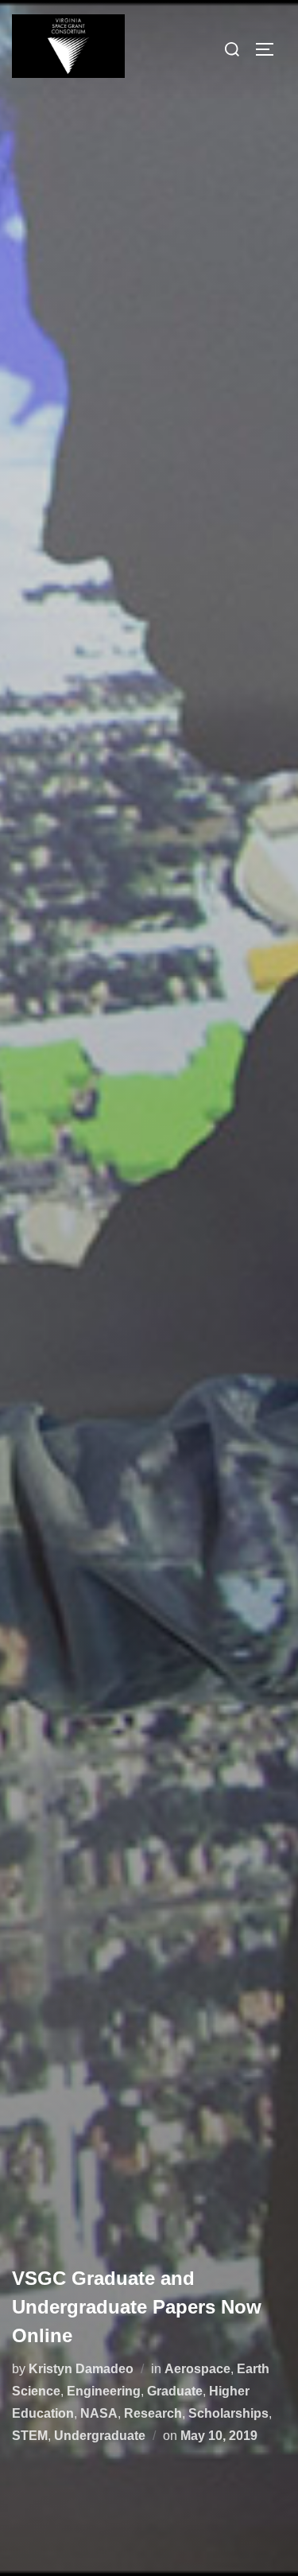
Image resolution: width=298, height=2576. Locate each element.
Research (153, 2413)
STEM (30, 2436)
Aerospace (197, 2369)
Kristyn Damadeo (81, 2369)
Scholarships (228, 2413)
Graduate (175, 2391)
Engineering (104, 2391)
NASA (99, 2413)
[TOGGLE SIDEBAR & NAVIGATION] (270, 49)
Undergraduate (100, 2436)
